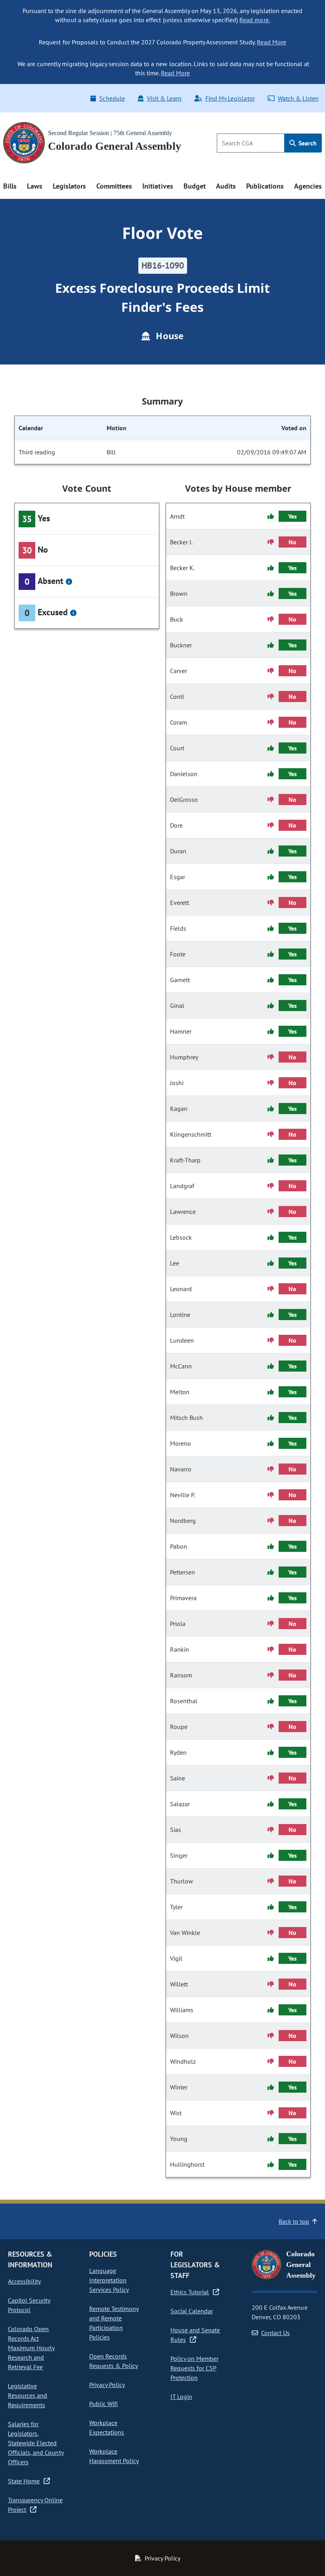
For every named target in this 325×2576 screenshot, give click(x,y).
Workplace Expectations (107, 2427)
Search (307, 143)
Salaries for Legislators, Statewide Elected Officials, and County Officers (36, 2443)
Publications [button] (265, 186)
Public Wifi (103, 2404)
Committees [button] (114, 186)
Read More (271, 42)
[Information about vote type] (69, 582)
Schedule (112, 98)
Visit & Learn (164, 98)
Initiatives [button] (158, 186)
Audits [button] (226, 186)
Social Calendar (192, 2311)
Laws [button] (35, 186)
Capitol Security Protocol (29, 2305)
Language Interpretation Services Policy (109, 2280)
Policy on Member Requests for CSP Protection (194, 2368)
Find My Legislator (230, 98)
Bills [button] (10, 186)
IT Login (181, 2397)
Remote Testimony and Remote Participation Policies (114, 2323)
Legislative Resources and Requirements (28, 2395)
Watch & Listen (298, 98)
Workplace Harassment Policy (114, 2456)
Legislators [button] (69, 186)
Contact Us (275, 2333)
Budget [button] (195, 186)
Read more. (254, 20)
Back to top (294, 2221)
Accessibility (24, 2281)
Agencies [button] (308, 186)
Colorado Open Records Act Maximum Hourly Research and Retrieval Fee (31, 2348)
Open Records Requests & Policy (114, 2361)
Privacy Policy (107, 2385)
